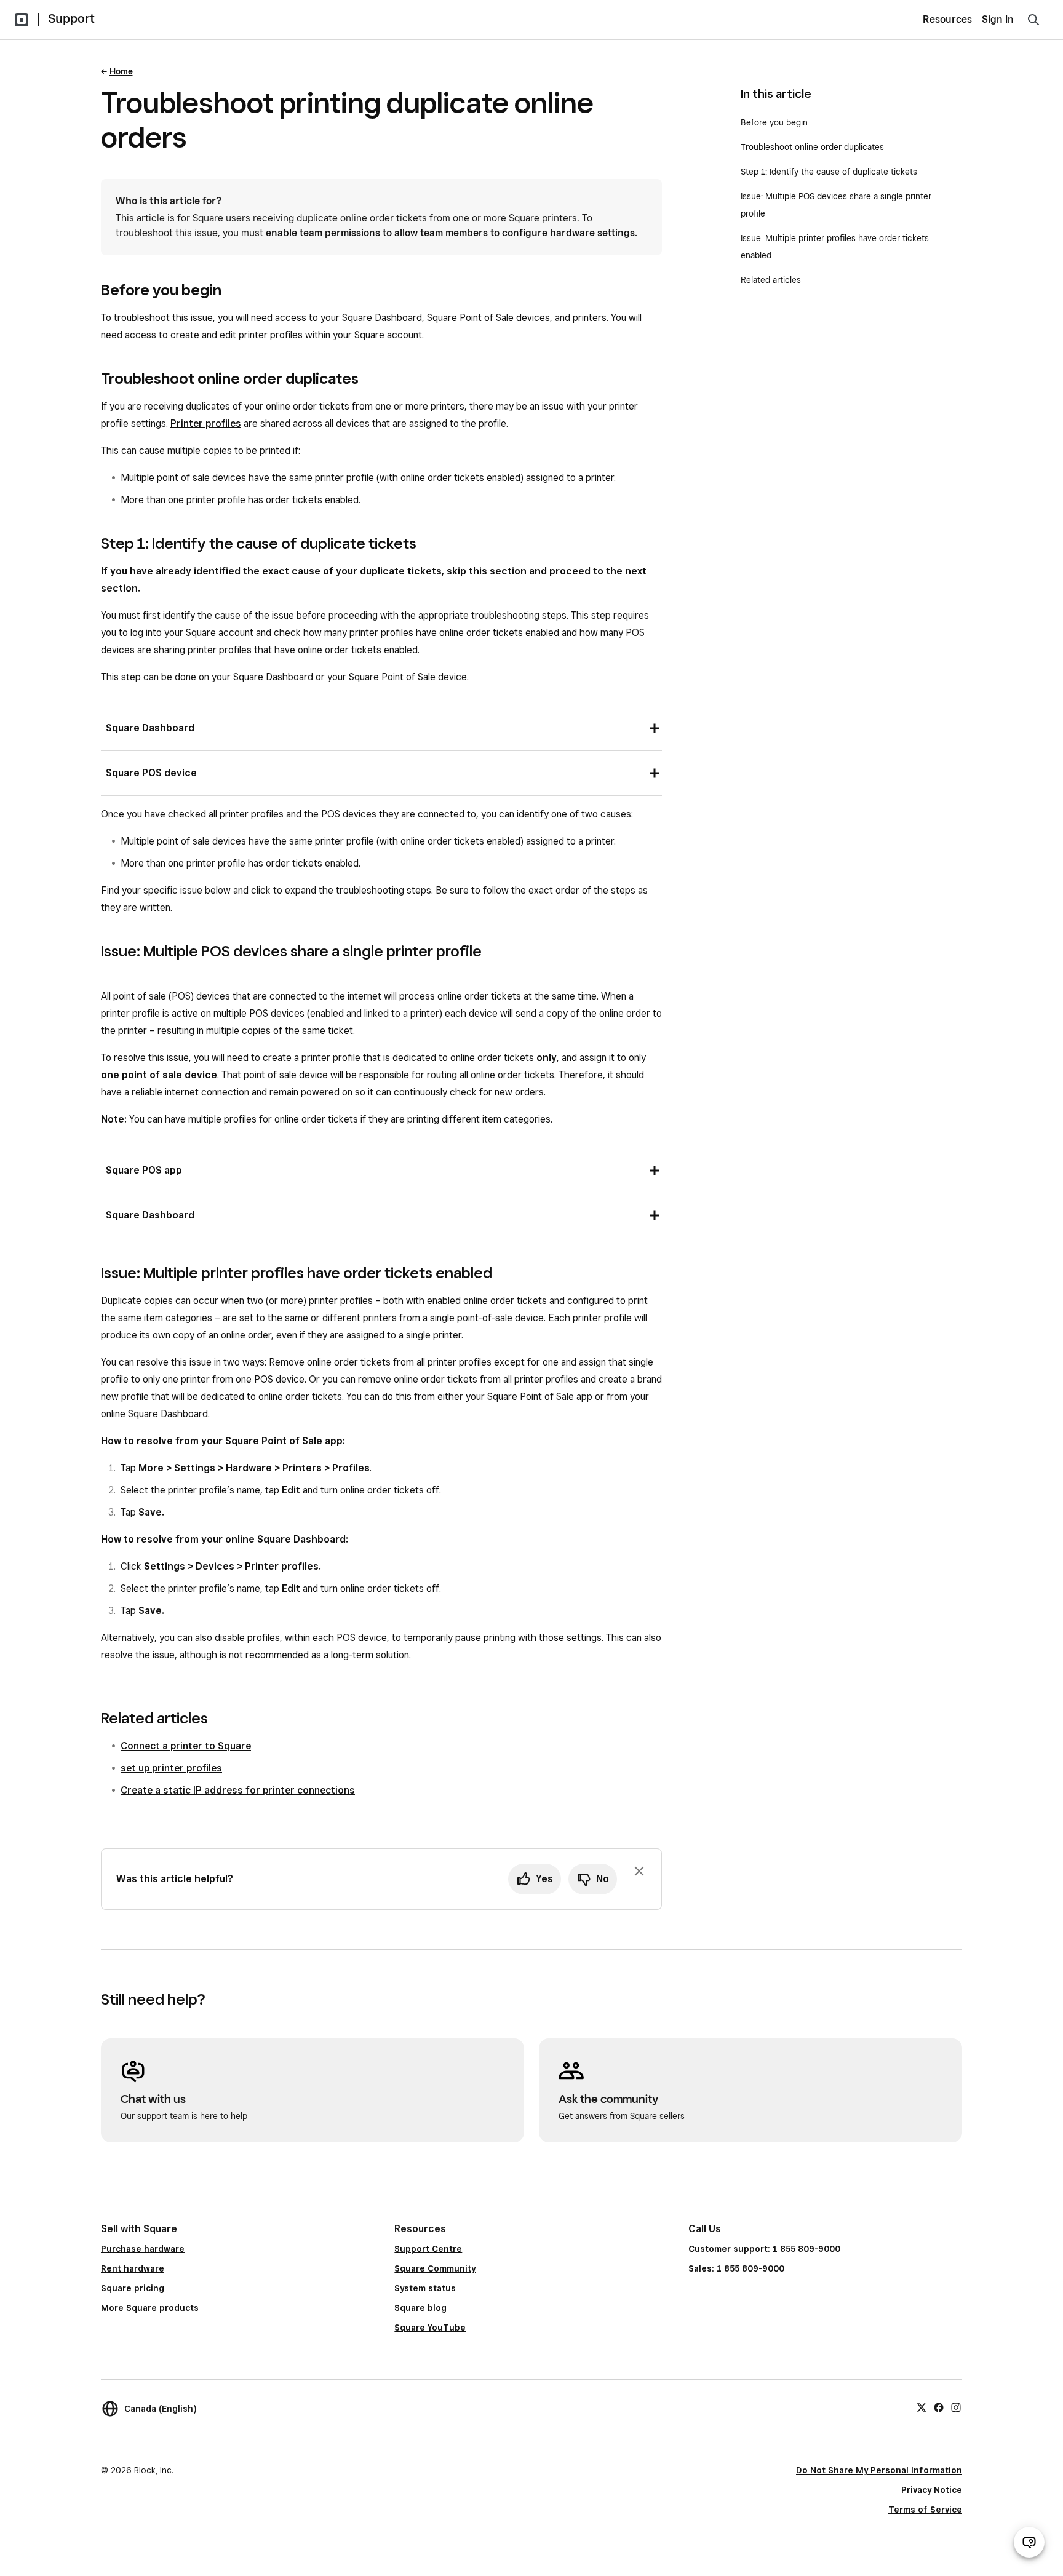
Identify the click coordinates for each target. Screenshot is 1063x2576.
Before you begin (774, 122)
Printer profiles (206, 423)
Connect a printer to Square (186, 1746)
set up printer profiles (171, 1768)
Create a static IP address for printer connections (238, 1790)
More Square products (150, 2308)
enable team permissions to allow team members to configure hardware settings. (452, 233)
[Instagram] (956, 2407)
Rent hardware (133, 2268)
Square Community (435, 2268)
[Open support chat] (1029, 2542)
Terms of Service (925, 2510)
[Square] (22, 20)
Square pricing (133, 2288)
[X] (922, 2407)
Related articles (771, 280)
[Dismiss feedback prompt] (639, 1871)
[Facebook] (939, 2407)
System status (425, 2288)
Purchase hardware (143, 2249)
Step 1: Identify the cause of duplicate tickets (829, 172)
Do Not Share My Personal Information (879, 2470)
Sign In (998, 19)
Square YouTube (430, 2328)
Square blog (420, 2308)
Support (71, 18)
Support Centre (428, 2249)
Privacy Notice (932, 2490)
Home (121, 71)
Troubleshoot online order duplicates (812, 147)
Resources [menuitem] (947, 19)
